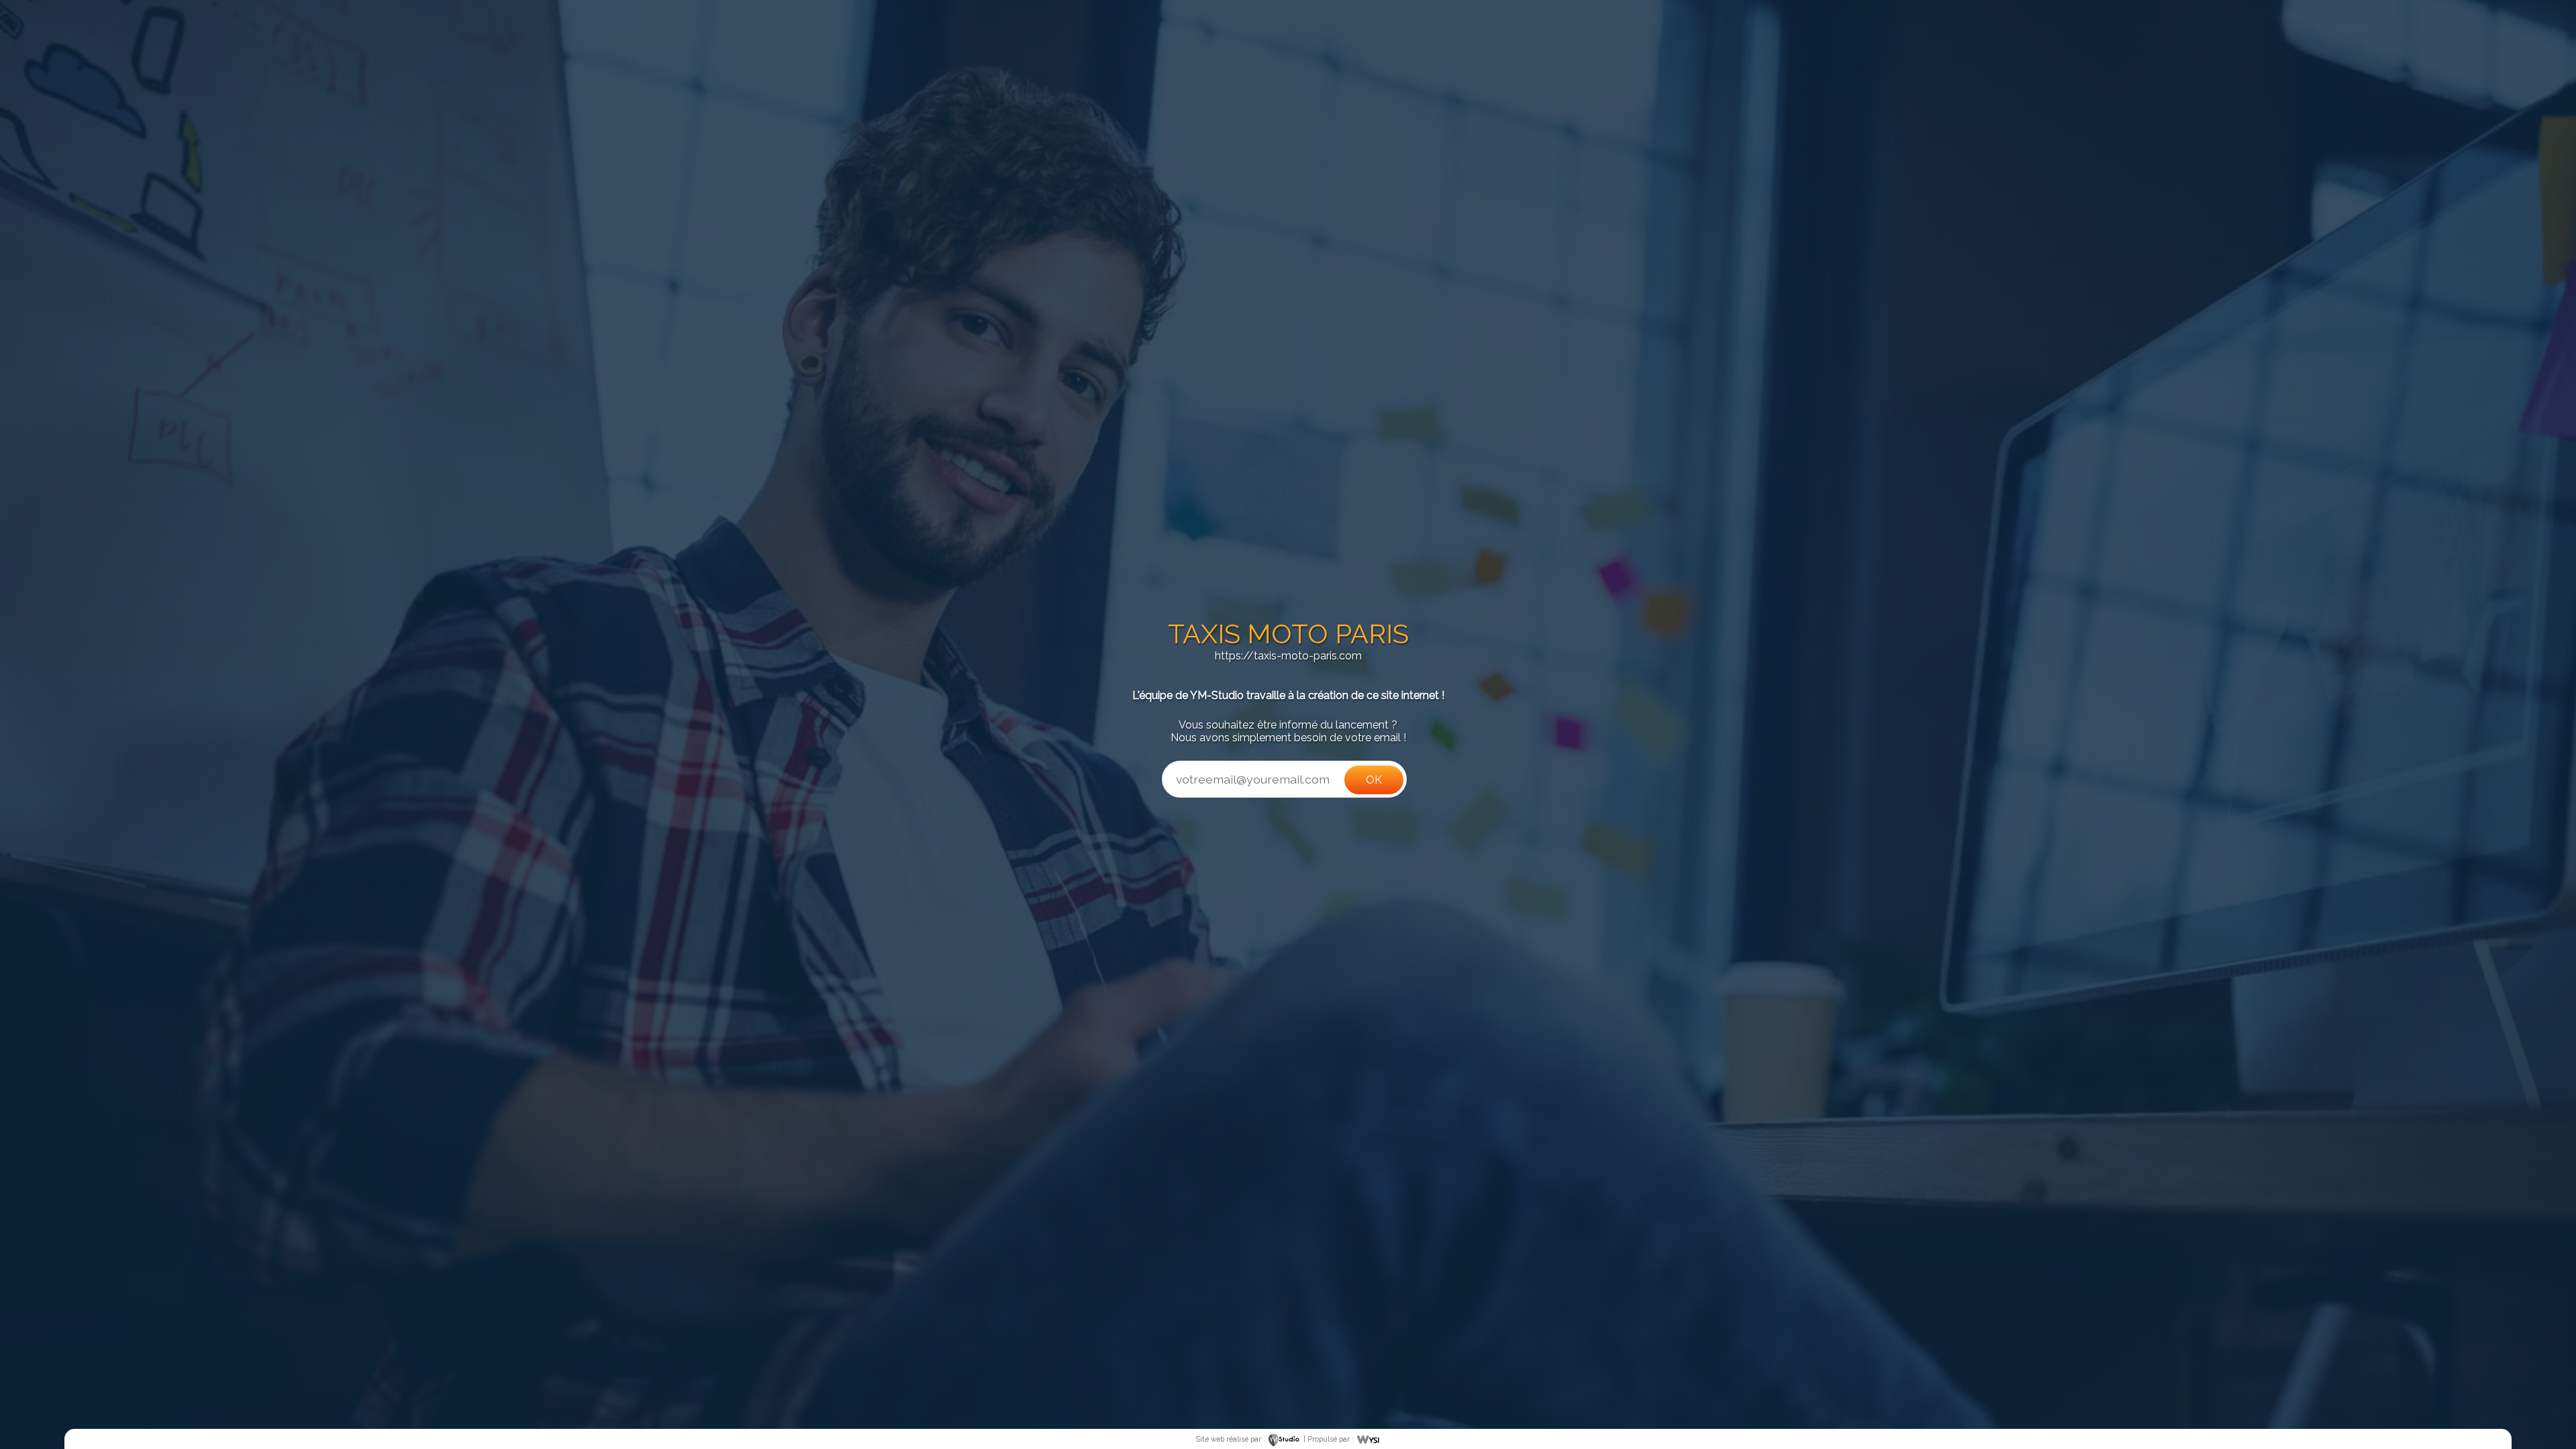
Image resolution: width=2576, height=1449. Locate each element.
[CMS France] (1368, 1439)
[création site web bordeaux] (1284, 1439)
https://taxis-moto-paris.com (1288, 656)
